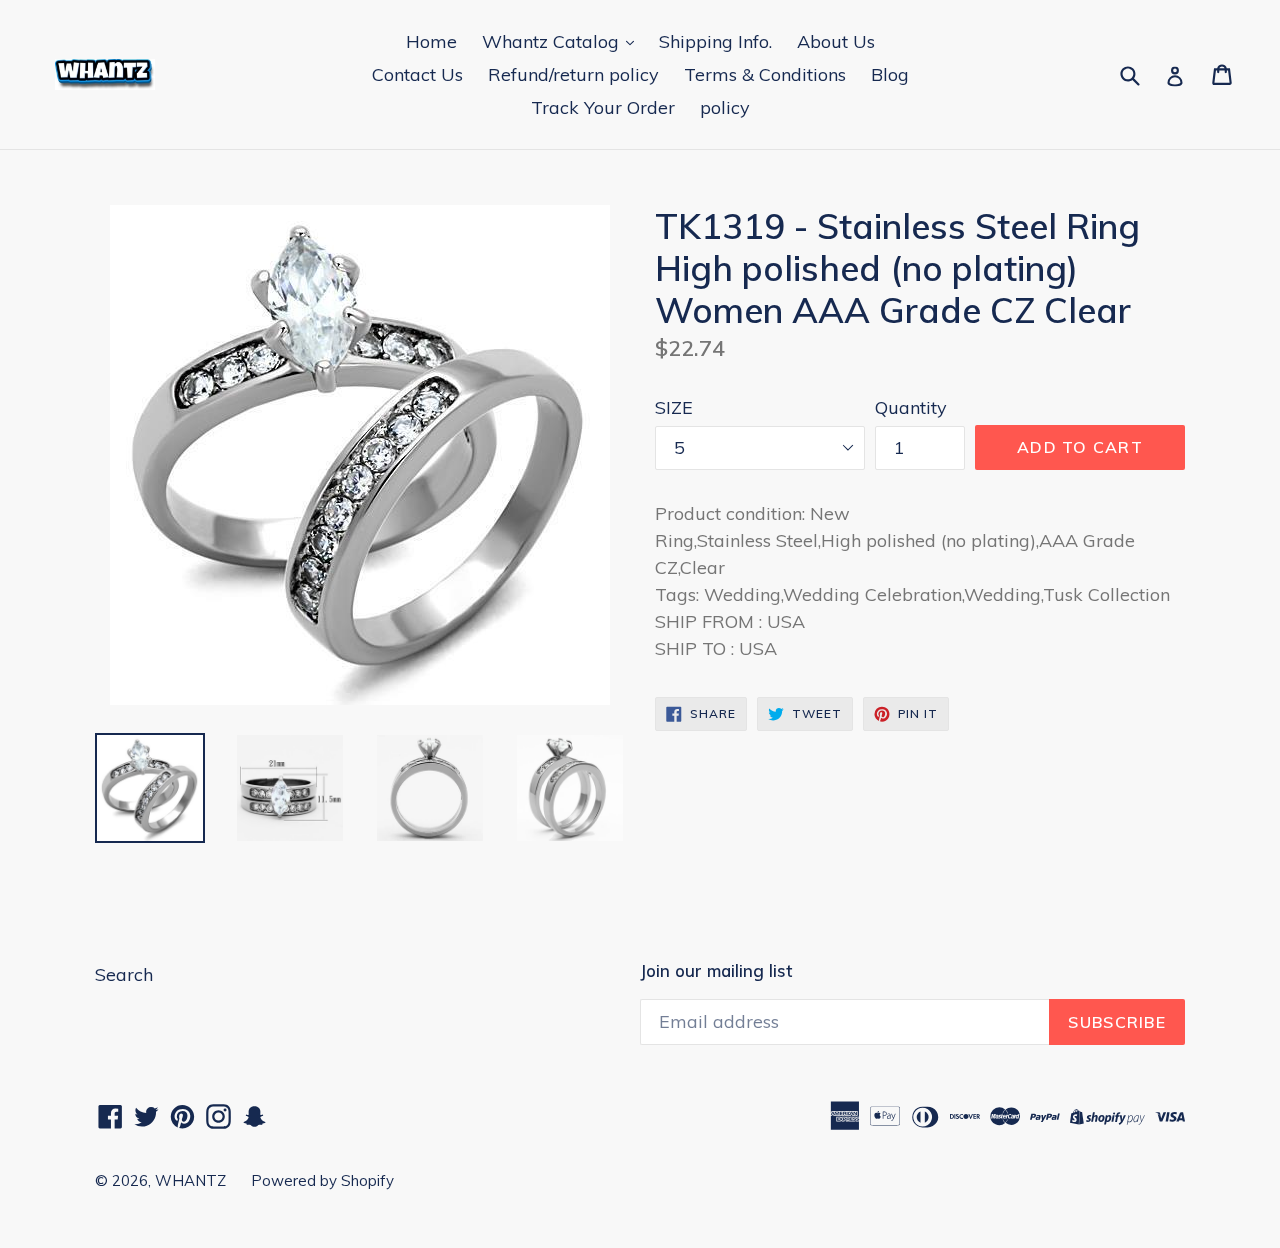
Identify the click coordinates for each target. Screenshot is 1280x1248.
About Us (836, 41)
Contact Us (417, 74)
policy (725, 107)
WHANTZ (190, 1180)
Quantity (911, 407)
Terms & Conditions (765, 74)
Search (124, 974)
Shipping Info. (715, 41)
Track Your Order (603, 107)
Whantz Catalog (553, 41)
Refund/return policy (573, 74)
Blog (890, 74)
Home (431, 41)
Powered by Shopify (322, 1180)
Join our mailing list (716, 971)
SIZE (674, 407)
